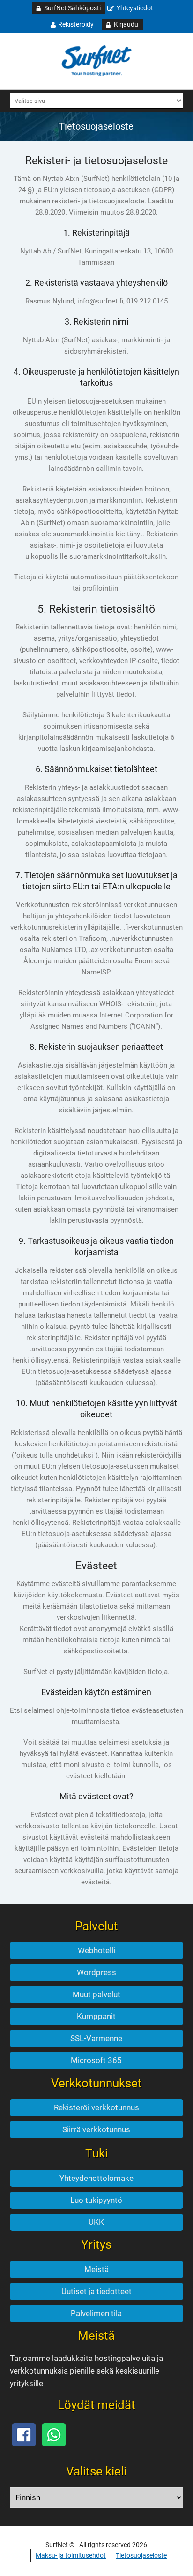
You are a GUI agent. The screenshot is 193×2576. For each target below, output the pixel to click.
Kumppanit (96, 2016)
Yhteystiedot (135, 8)
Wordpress (96, 1972)
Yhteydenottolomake (96, 2178)
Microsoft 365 (96, 2060)
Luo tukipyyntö (96, 2200)
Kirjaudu (126, 24)
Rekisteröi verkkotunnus (96, 2107)
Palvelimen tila (96, 2313)
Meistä (96, 2269)
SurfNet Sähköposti (72, 8)
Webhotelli (96, 1950)
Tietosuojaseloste (141, 2555)
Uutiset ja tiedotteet (96, 2291)
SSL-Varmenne (96, 2038)
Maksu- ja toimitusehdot (71, 2555)
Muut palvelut (96, 1994)
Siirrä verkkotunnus (96, 2129)
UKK (96, 2222)
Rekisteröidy (76, 24)
